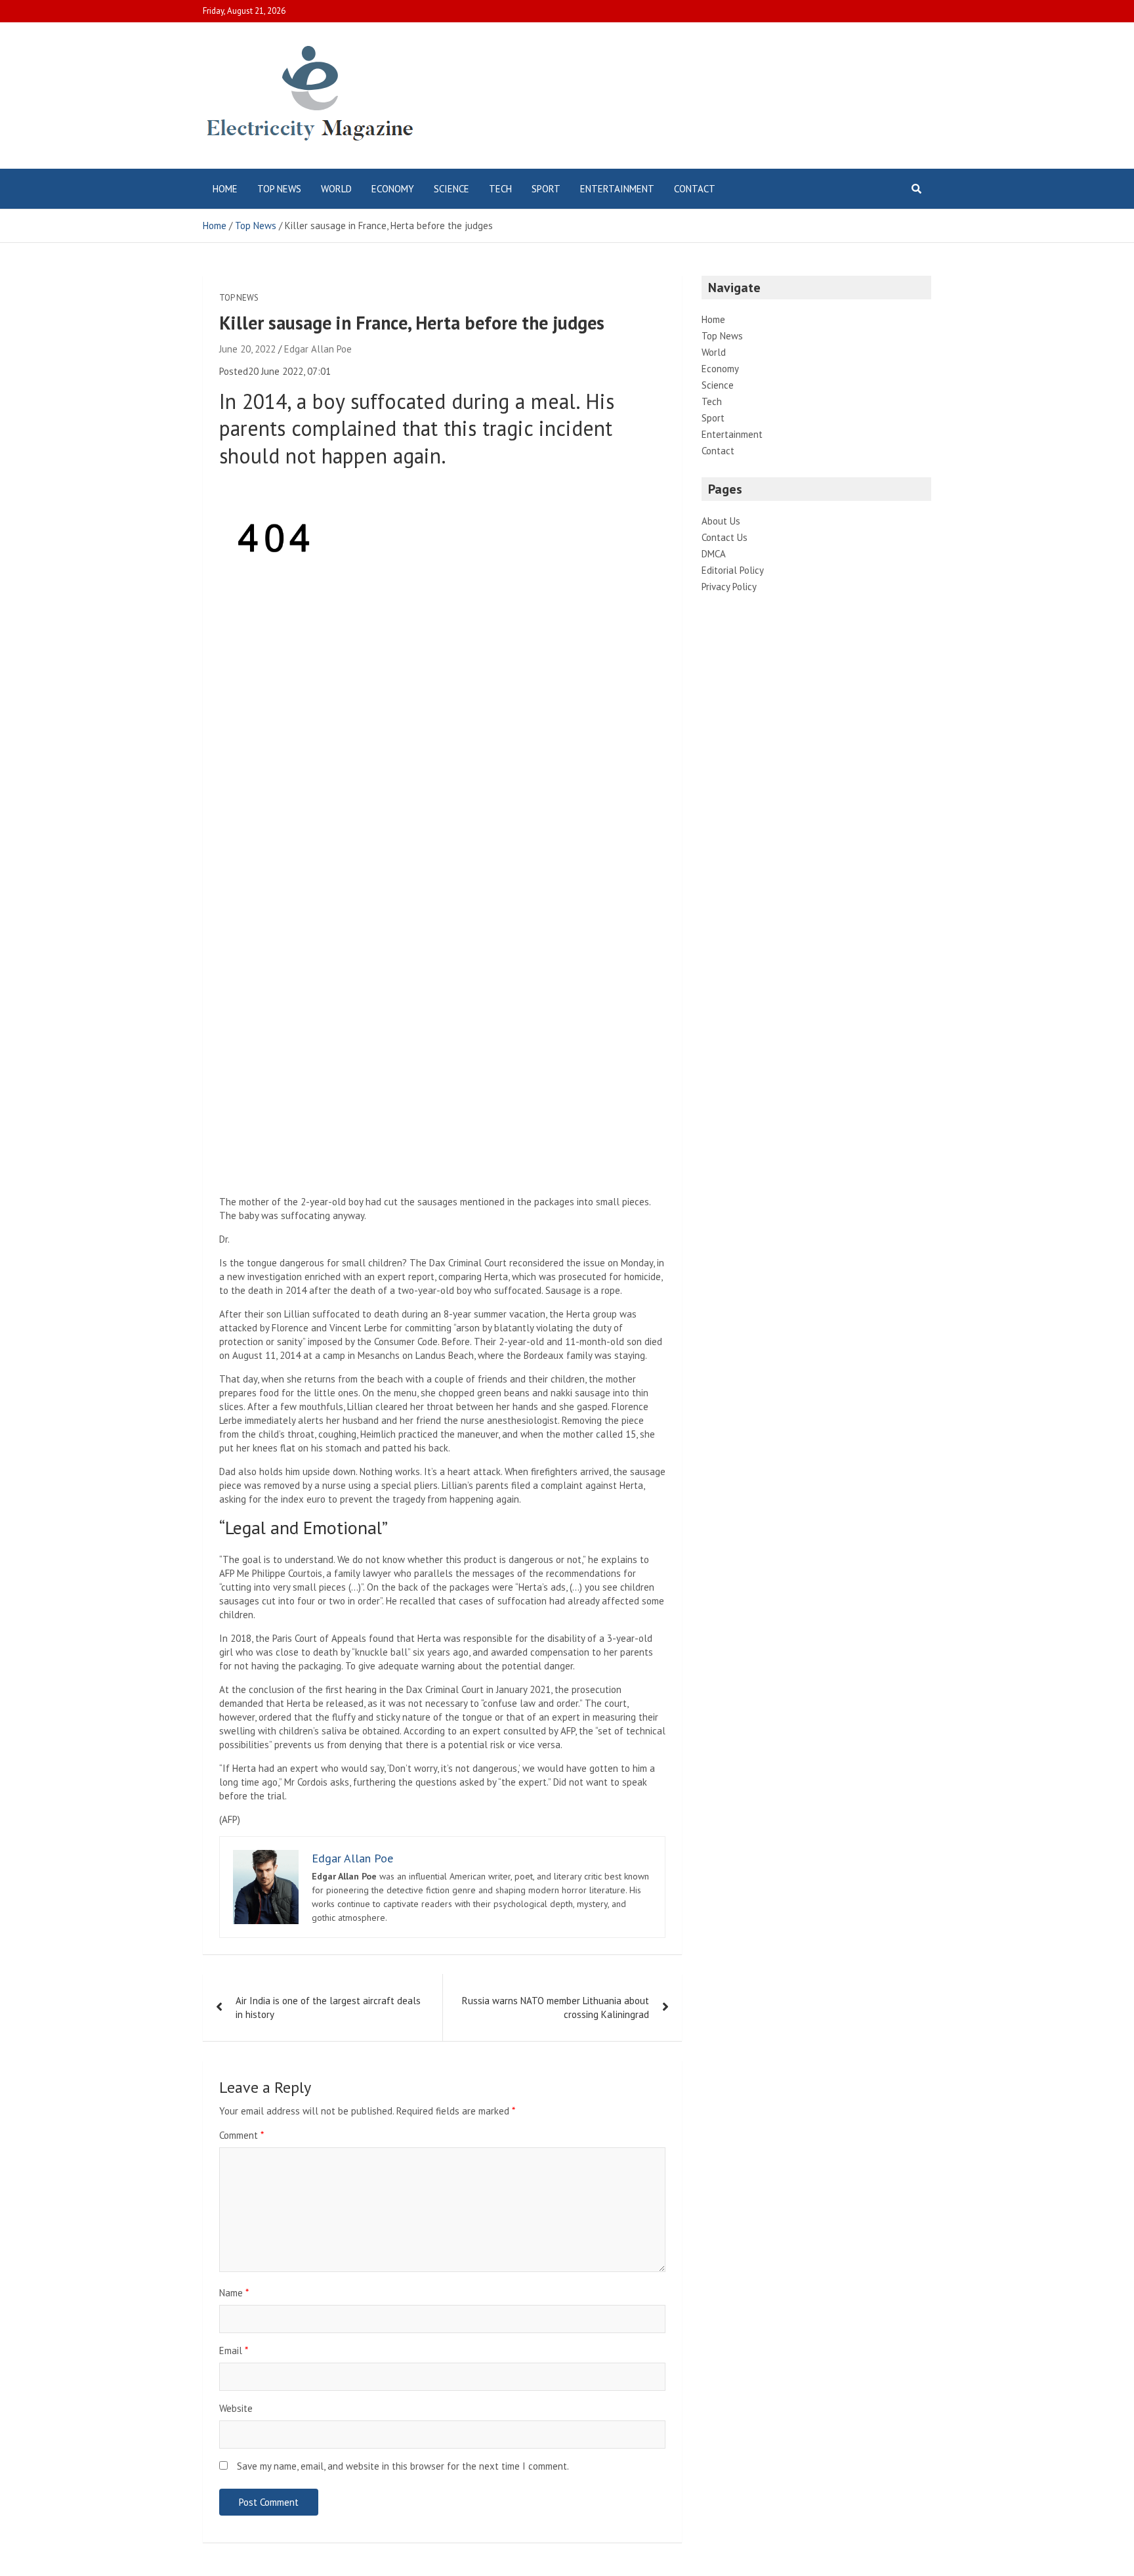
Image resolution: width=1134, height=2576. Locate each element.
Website (236, 2408)
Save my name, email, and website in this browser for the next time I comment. (403, 2466)
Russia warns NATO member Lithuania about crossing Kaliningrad (556, 2007)
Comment (241, 2135)
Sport (546, 189)
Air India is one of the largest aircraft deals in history (328, 2007)
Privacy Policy (729, 587)
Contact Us (724, 537)
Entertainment (617, 189)
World (336, 189)
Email (234, 2351)
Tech (500, 189)
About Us (721, 521)
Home (225, 189)
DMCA (714, 554)
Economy (393, 189)
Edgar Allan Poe (318, 349)
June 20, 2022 (247, 349)
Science (451, 189)
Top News (279, 189)
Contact (695, 189)
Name (234, 2293)
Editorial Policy (733, 570)
